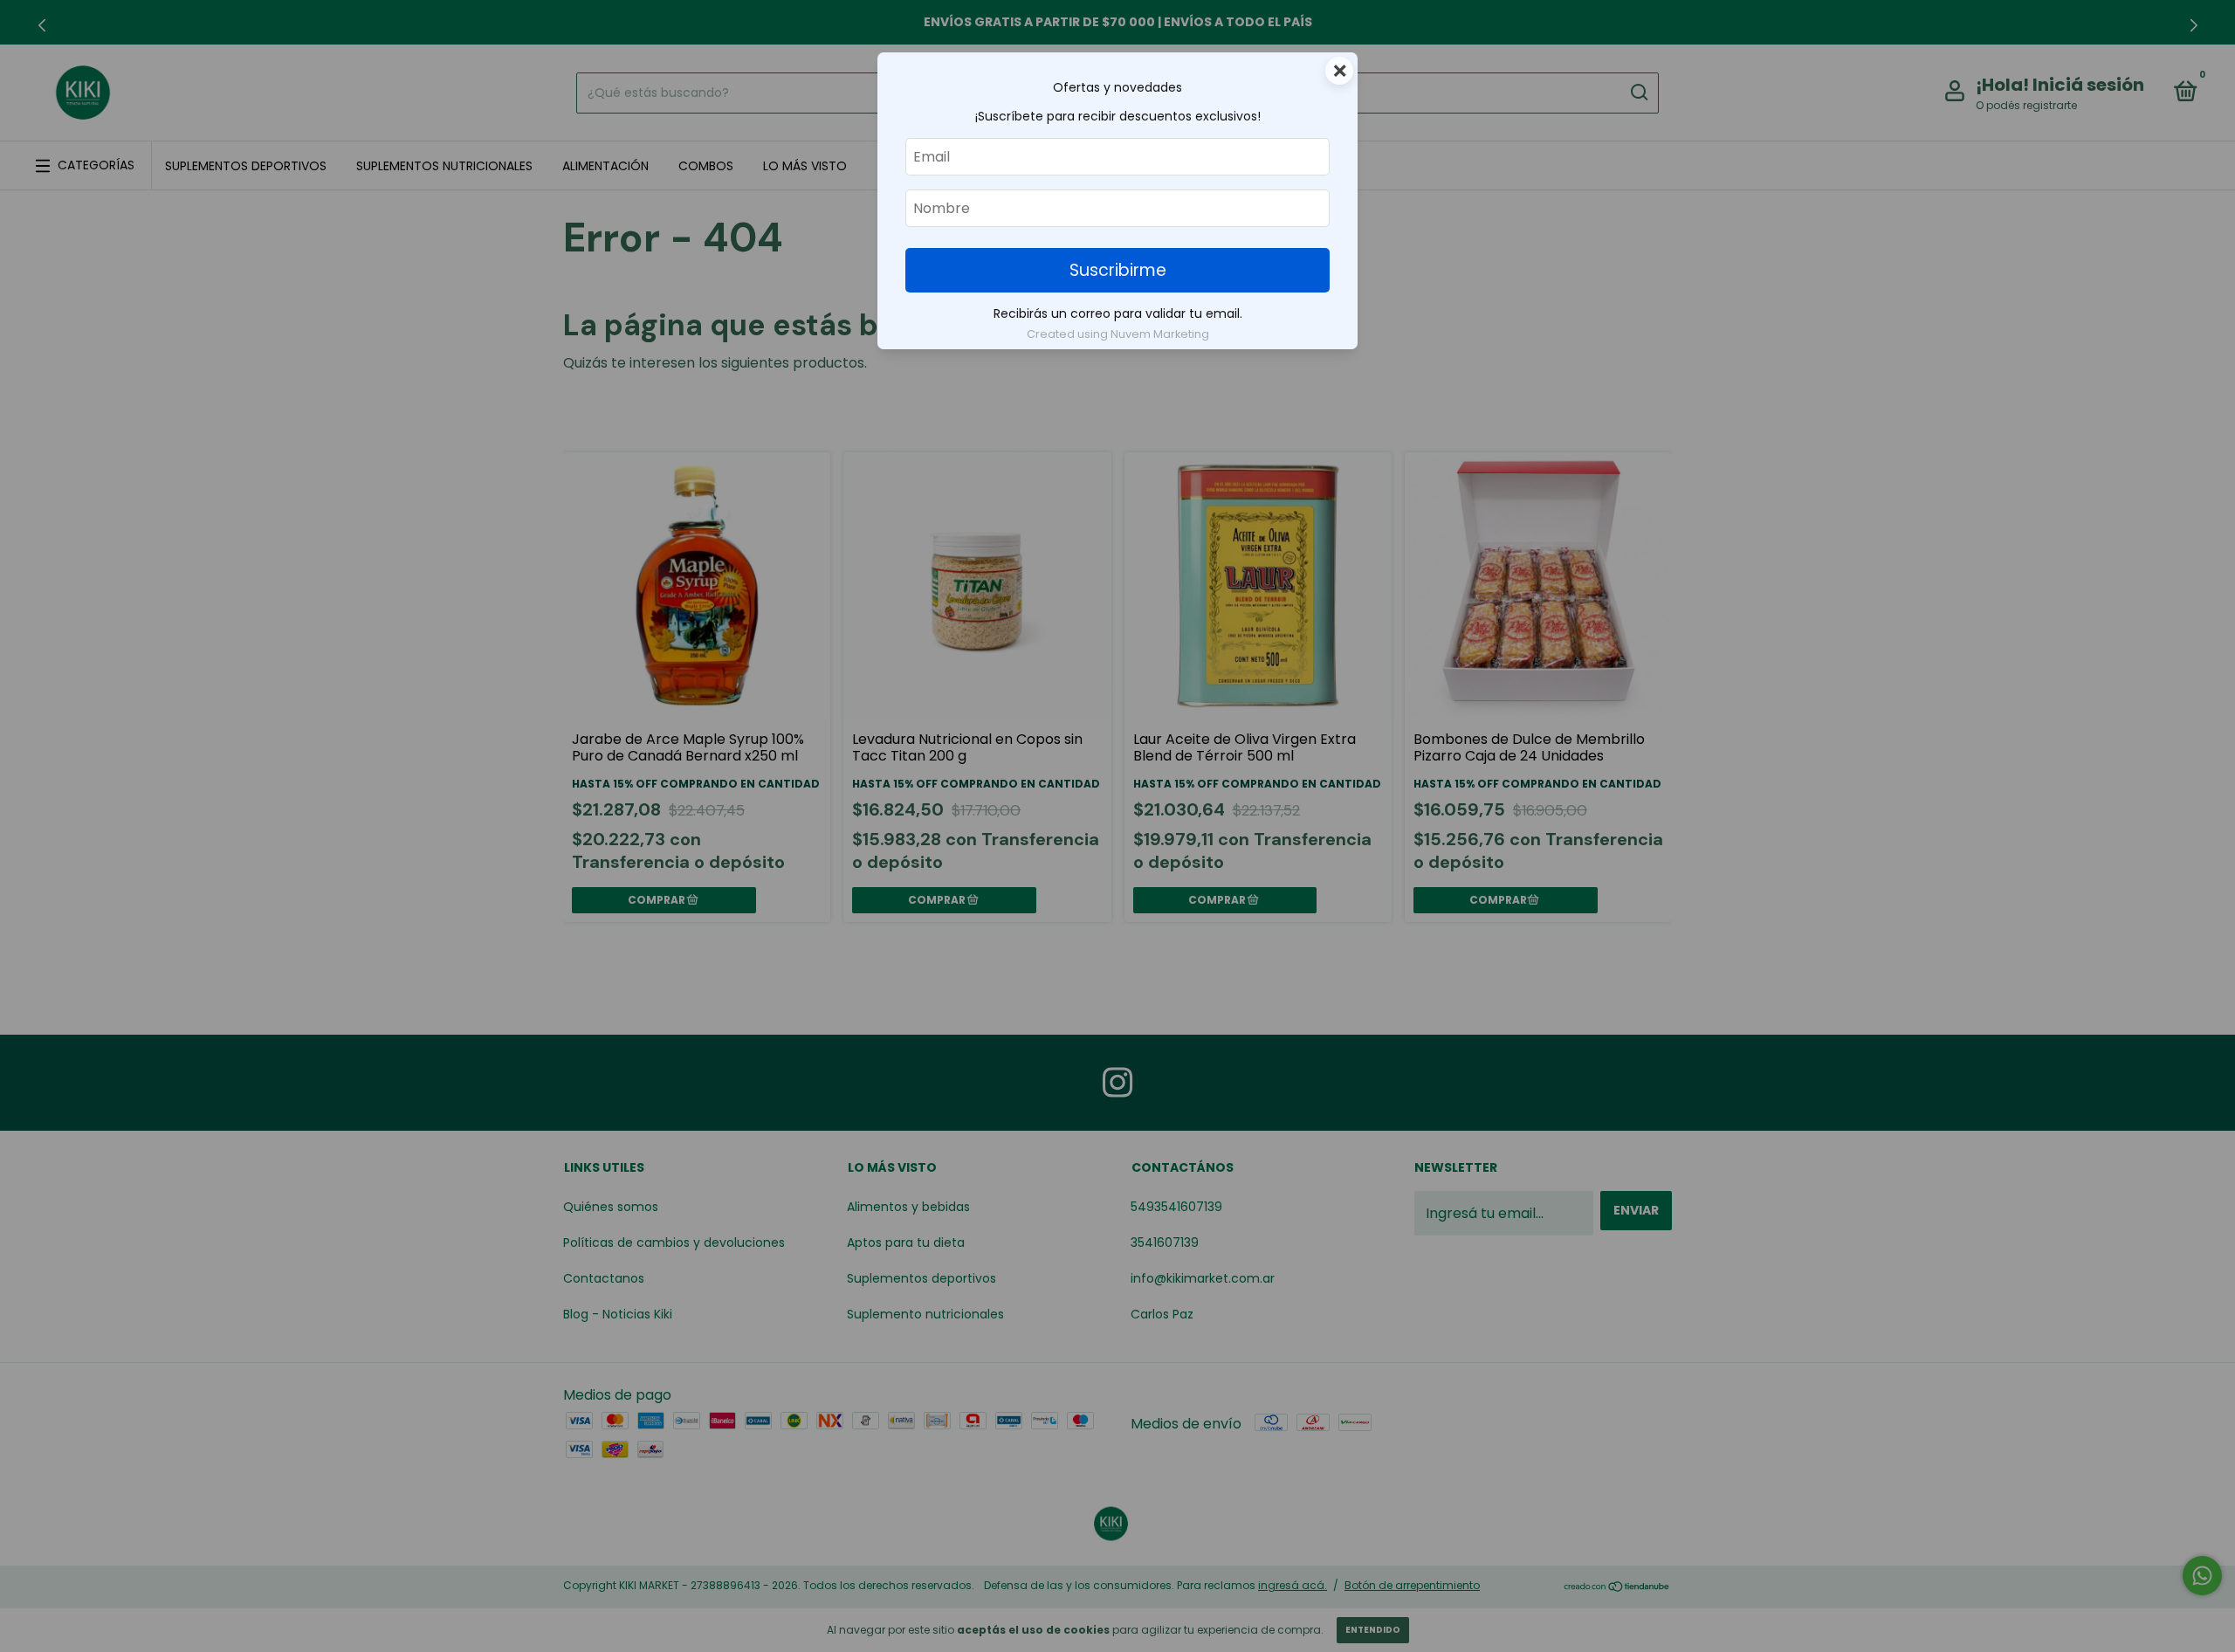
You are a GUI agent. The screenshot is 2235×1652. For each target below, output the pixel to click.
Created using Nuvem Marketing (1118, 334)
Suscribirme (1118, 270)
